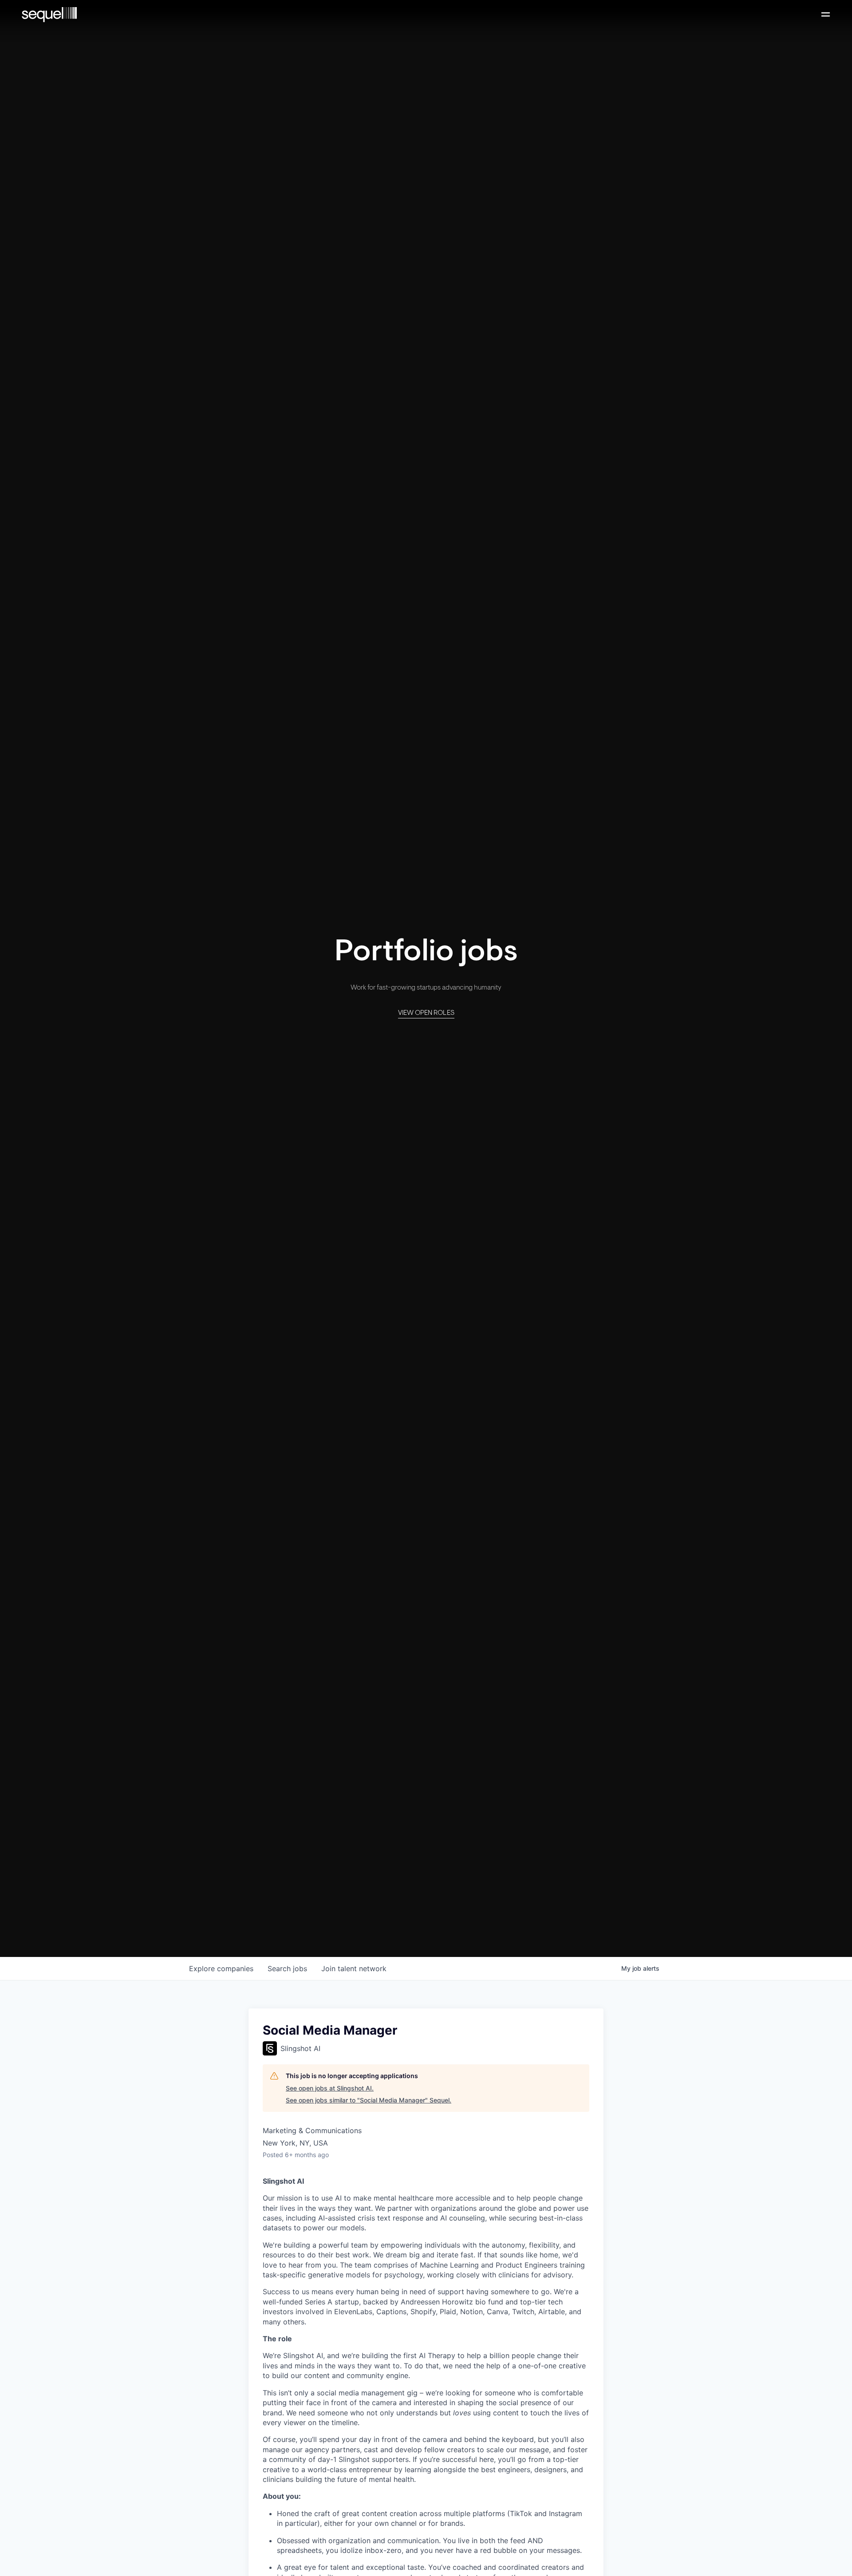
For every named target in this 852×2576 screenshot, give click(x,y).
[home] (49, 15)
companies (221, 1968)
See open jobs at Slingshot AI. (330, 2088)
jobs (287, 1968)
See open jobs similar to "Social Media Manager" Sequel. (369, 2100)
